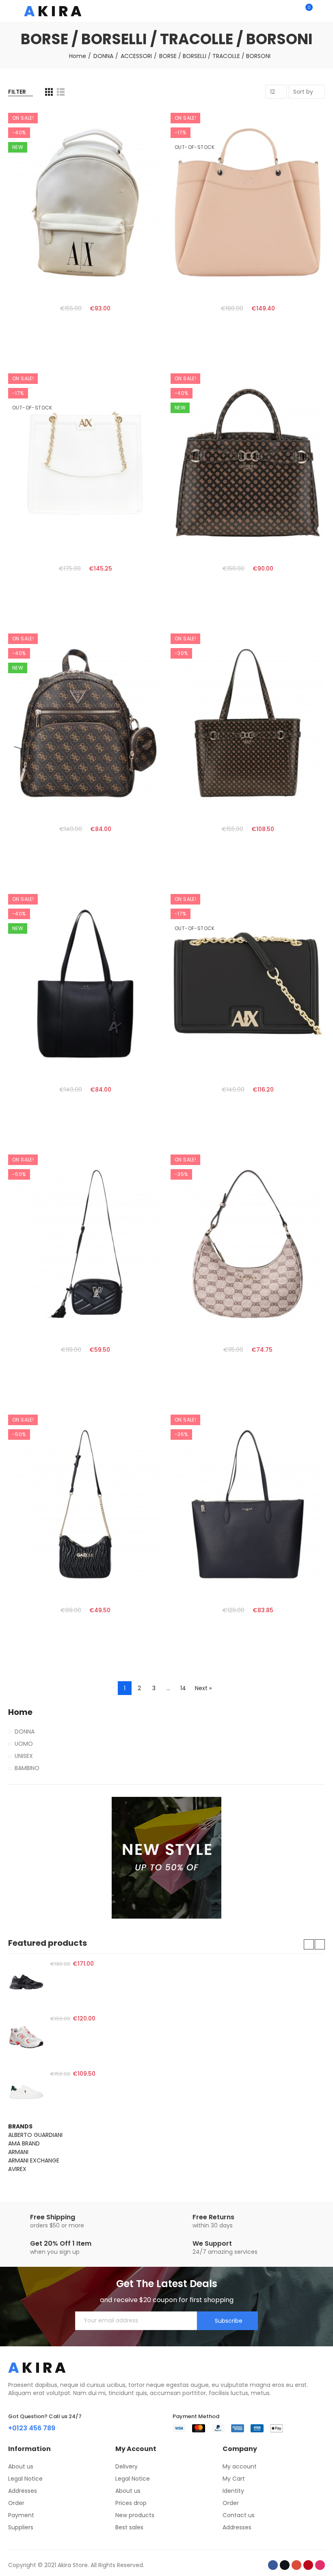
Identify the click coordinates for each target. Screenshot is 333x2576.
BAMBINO (27, 1768)
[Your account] (321, 11)
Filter (17, 92)
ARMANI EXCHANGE (34, 2160)
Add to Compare (142, 121)
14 (183, 1688)
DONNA (25, 1732)
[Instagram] (320, 2565)
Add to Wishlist (142, 137)
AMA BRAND (24, 2143)
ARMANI (18, 2152)
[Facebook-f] (273, 2565)
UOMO (24, 1744)
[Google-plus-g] (296, 2565)
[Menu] (12, 11)
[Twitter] (285, 2565)
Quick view (142, 153)
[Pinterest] (308, 2565)
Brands (20, 2126)
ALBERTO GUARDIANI (35, 2135)
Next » (203, 1688)
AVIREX (17, 2169)
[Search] (292, 11)
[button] (309, 1944)
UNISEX (24, 1756)
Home (20, 1712)
